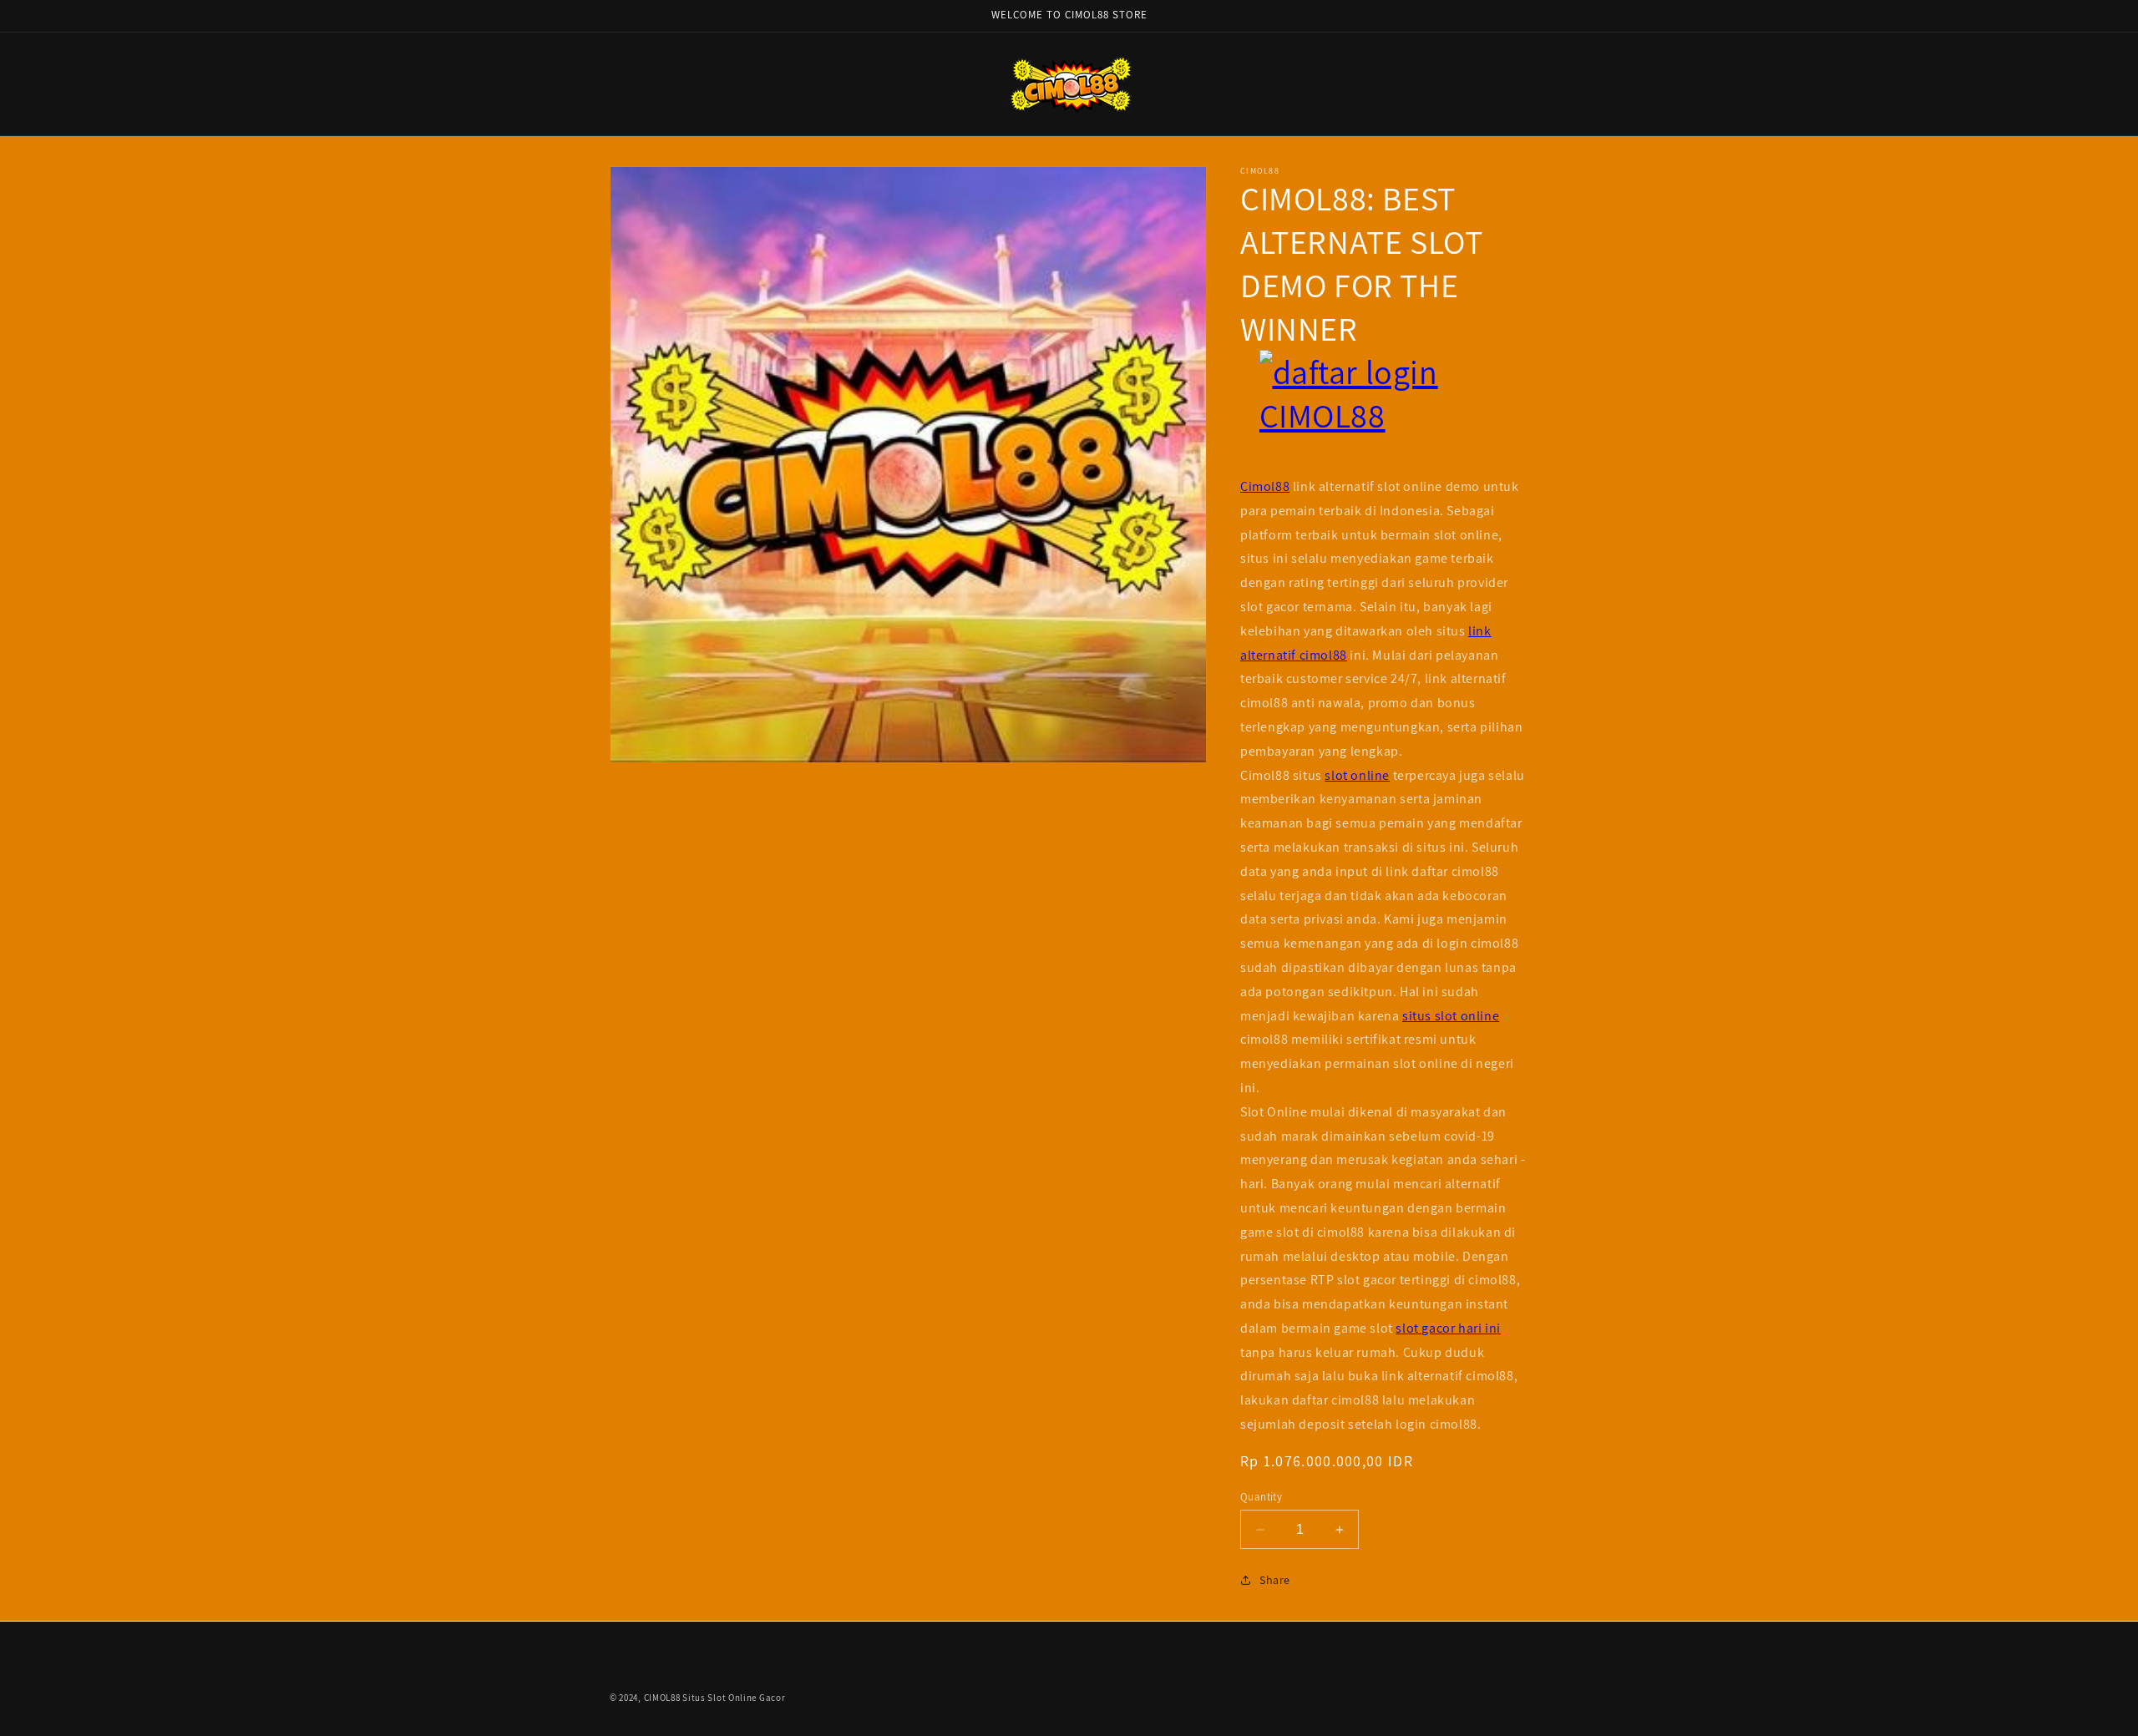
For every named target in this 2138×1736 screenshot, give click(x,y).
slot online (1357, 775)
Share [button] (1275, 1580)
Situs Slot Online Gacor (734, 1698)
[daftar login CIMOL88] (1384, 412)
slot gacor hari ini (1448, 1328)
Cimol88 (1265, 486)
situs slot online (1451, 1016)
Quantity (1261, 1497)
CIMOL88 (662, 1698)
